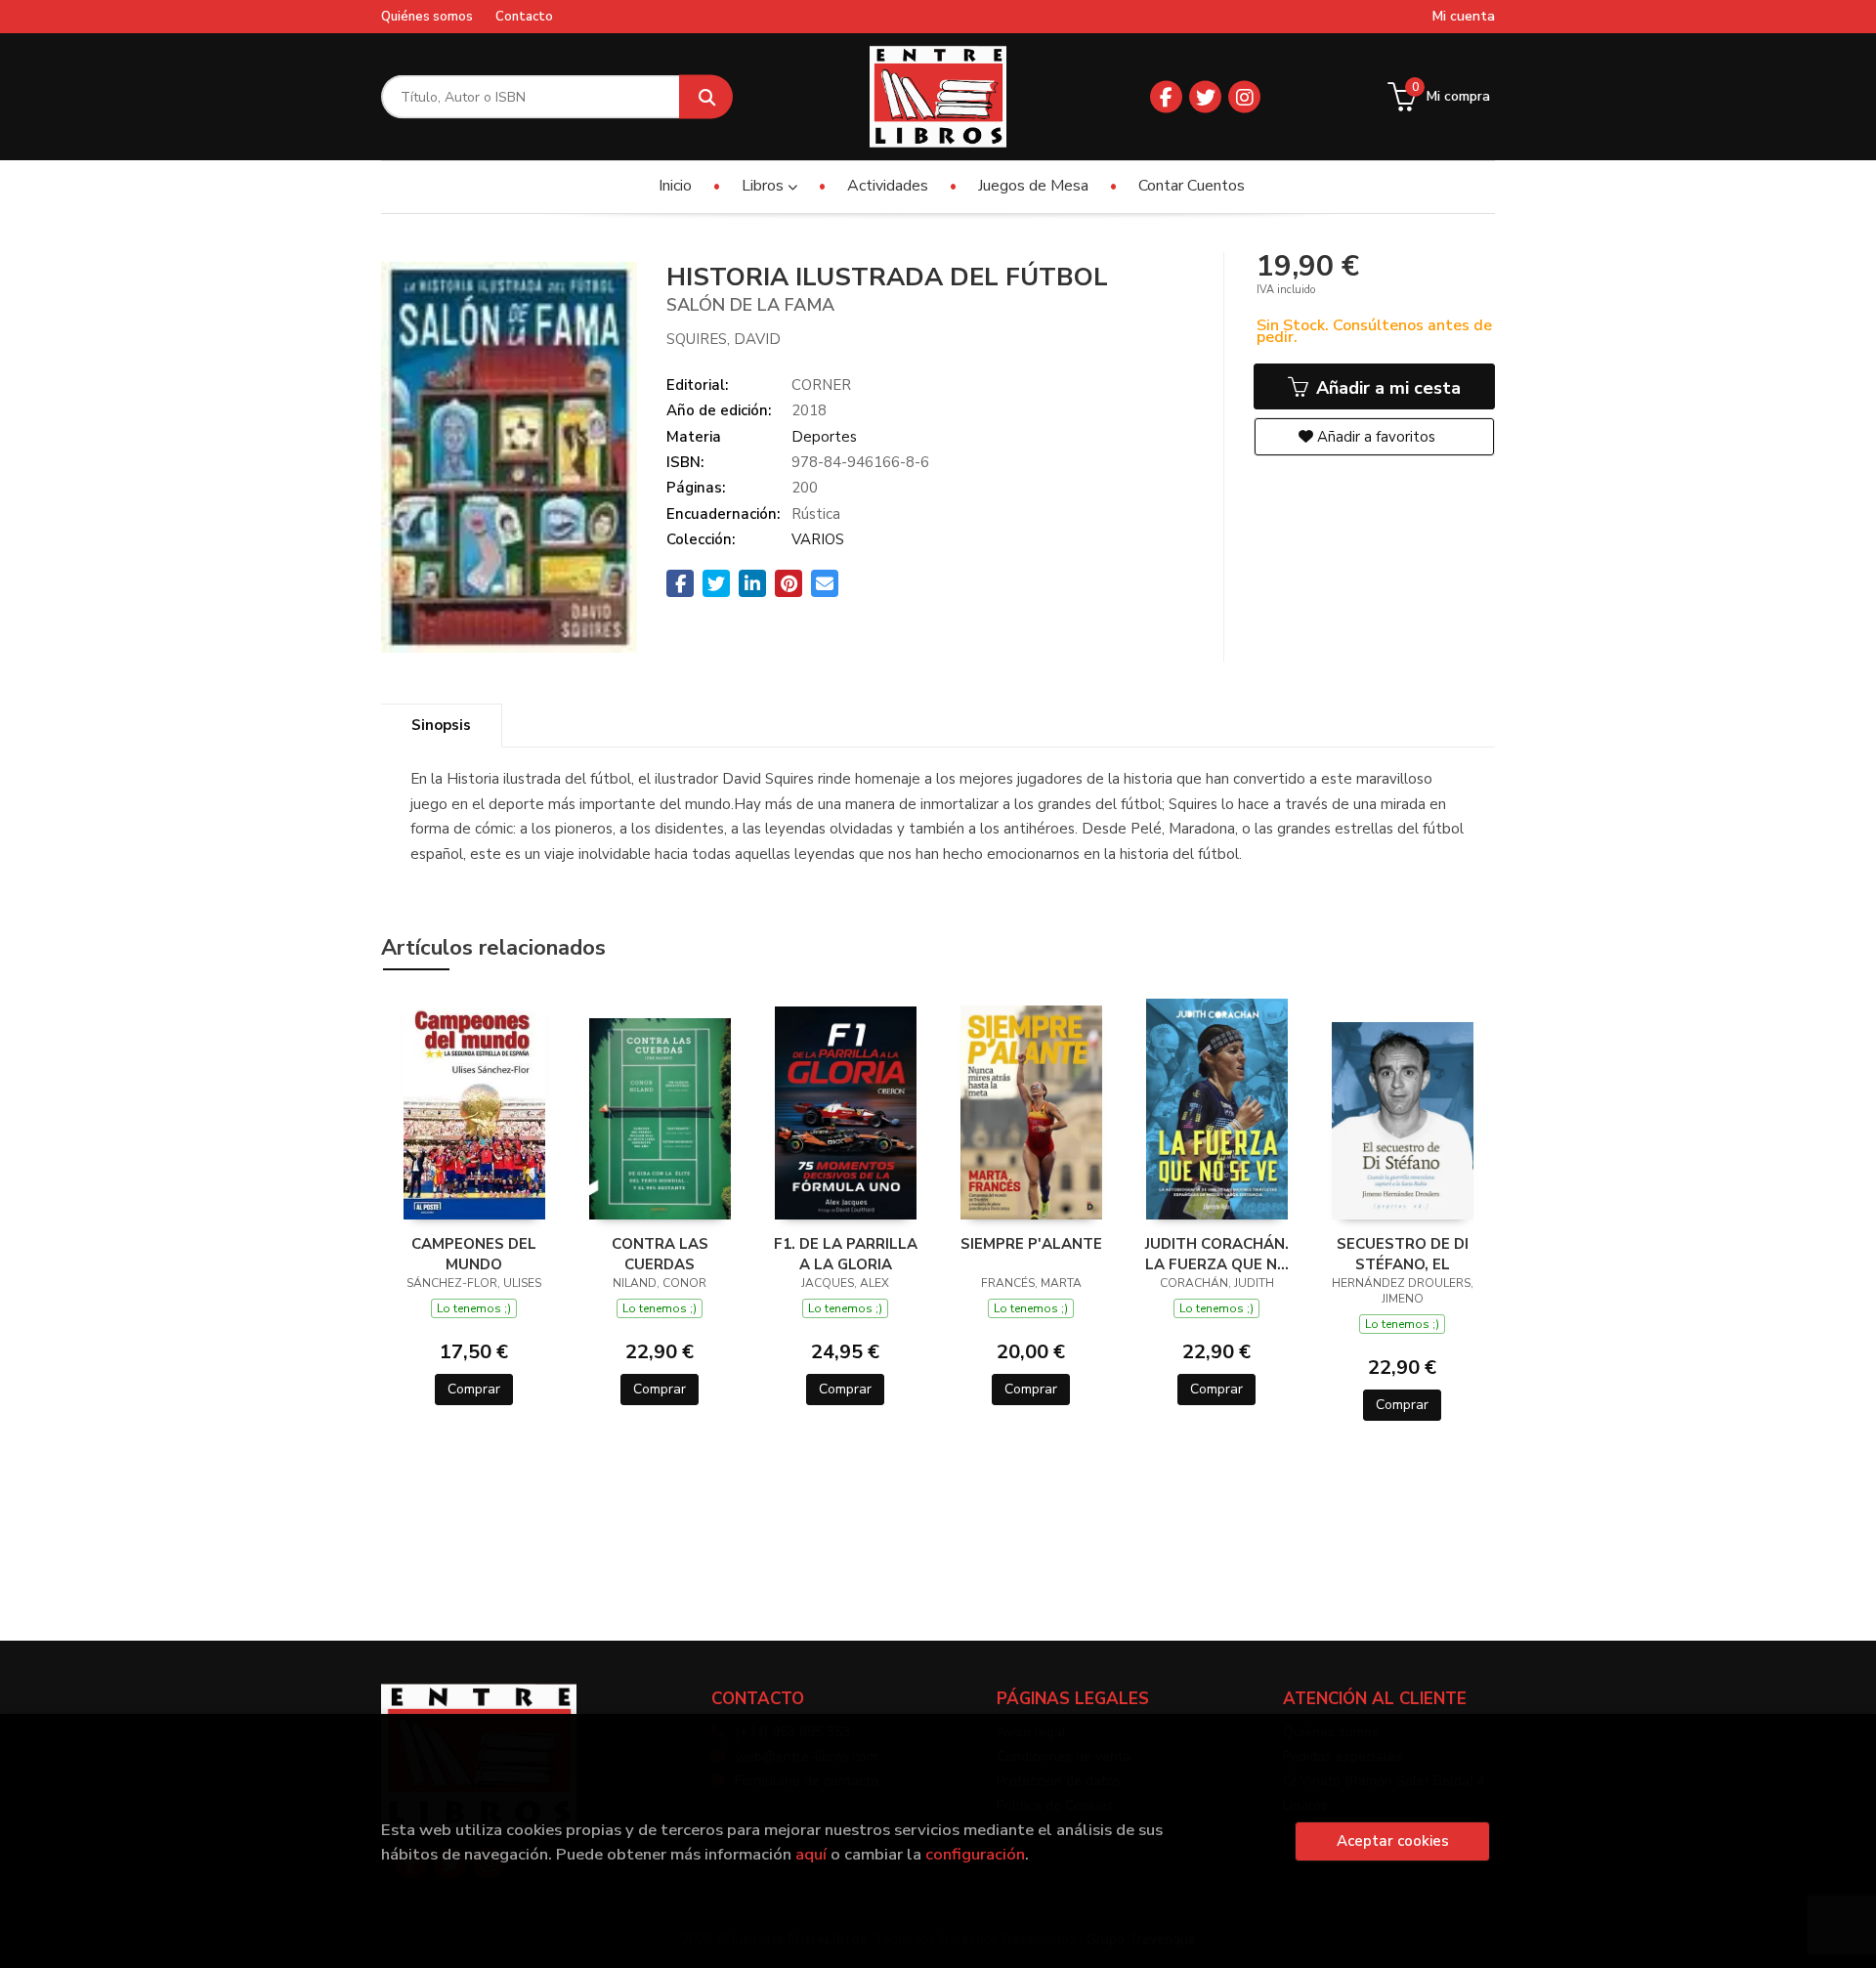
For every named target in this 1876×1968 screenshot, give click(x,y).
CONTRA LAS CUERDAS (660, 1254)
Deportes (824, 437)
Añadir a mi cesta (1386, 388)
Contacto (524, 17)
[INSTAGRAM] (1244, 97)
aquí (811, 1854)
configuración (975, 1854)
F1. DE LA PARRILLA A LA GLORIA (846, 1254)
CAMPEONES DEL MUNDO (474, 1254)
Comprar (474, 1389)
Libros (765, 186)
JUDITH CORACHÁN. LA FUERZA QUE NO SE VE (1217, 1254)
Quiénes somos (427, 17)
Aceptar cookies (1393, 1841)
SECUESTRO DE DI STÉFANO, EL (1403, 1254)
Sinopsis (441, 725)
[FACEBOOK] (1166, 97)
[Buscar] (706, 97)
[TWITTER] (1205, 97)
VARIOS (818, 539)
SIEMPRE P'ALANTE (1031, 1244)
